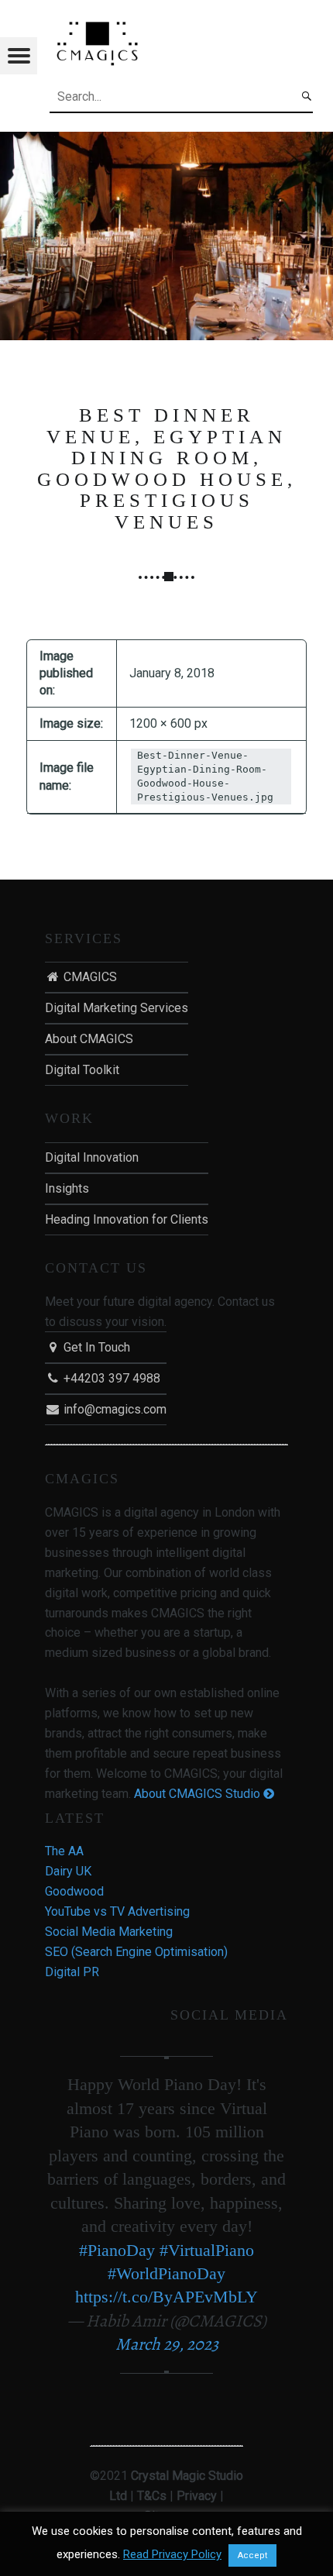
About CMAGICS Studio (199, 1794)
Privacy (197, 2496)
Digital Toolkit (82, 1070)
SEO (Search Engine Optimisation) (136, 1952)
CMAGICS (89, 977)
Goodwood (74, 1891)
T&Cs (152, 2496)
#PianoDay (117, 2250)
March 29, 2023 (167, 2344)
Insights (67, 1188)
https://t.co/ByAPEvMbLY (166, 2297)
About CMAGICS (89, 1039)
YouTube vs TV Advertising (117, 1911)
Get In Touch (95, 1347)
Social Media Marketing (109, 1932)
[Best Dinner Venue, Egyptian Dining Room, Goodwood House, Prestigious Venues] (166, 141)
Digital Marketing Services (117, 1008)
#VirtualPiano (207, 2250)
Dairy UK (68, 1871)
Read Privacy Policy (172, 2554)
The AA (64, 1851)
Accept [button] (252, 2555)
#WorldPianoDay (166, 2273)
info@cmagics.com (113, 1409)
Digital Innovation (92, 1157)
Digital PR (72, 1972)
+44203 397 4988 (110, 1378)
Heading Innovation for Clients (127, 1219)
